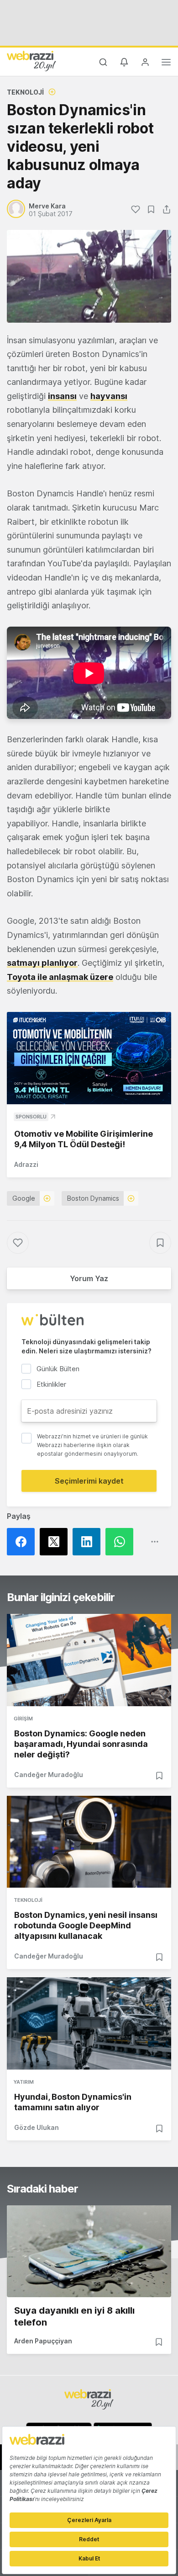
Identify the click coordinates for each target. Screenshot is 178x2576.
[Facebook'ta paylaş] (23, 1542)
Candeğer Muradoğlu (49, 1775)
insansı (62, 396)
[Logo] (31, 61)
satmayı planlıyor (42, 963)
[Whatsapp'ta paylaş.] (122, 1542)
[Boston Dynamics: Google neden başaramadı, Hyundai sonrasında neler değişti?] (89, 1660)
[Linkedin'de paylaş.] (89, 1542)
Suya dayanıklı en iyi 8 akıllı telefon (74, 2316)
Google (24, 1198)
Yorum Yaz (89, 1278)
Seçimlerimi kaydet (89, 1481)
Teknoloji (25, 92)
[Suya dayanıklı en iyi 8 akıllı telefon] (89, 2251)
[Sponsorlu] (89, 1058)
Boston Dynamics (93, 1198)
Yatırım (24, 2082)
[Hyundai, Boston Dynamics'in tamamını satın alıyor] (89, 2023)
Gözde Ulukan (37, 2127)
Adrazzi (26, 1164)
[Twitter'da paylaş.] (56, 1542)
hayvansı (109, 396)
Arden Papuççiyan (43, 2341)
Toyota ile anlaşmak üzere (60, 977)
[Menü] (166, 64)
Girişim (23, 1719)
